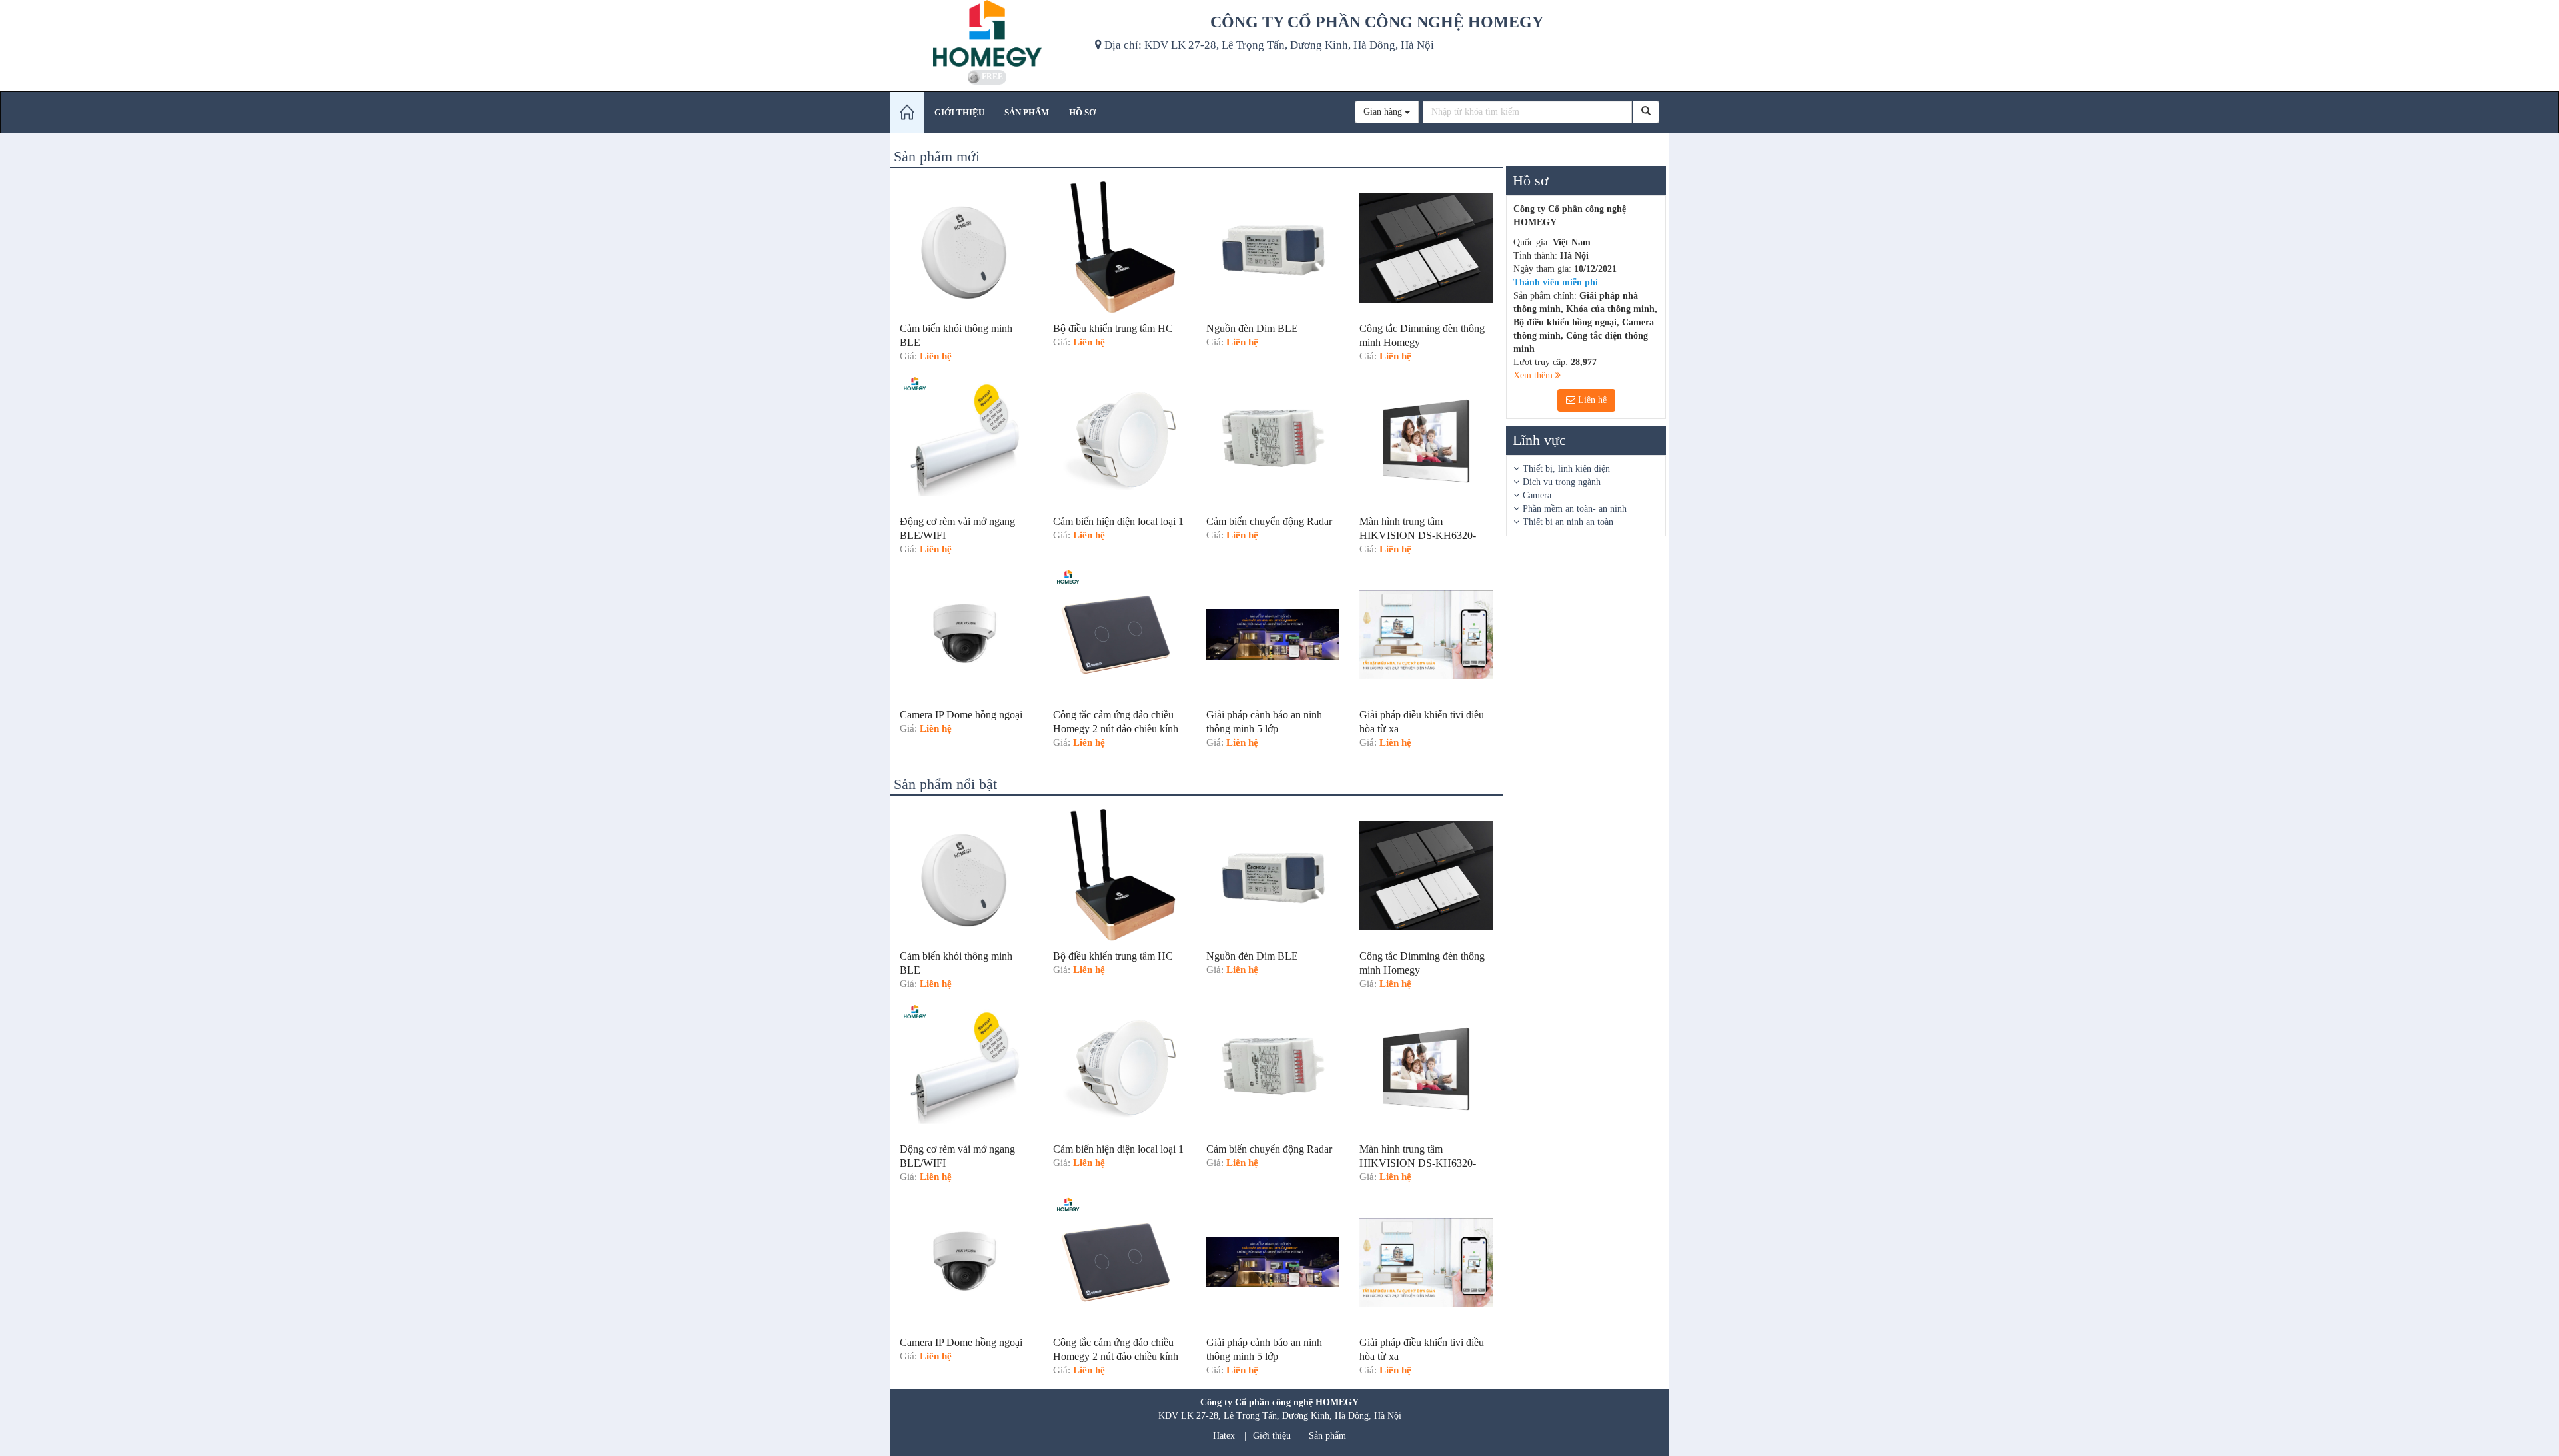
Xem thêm (1534, 375)
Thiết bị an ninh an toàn (1568, 522)
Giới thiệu (1272, 1436)
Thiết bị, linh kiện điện (1566, 469)
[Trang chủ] (907, 112)
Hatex (1224, 1436)
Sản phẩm (1327, 1436)
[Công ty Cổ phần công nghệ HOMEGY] (987, 33)
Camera (1537, 495)
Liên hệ (1591, 400)
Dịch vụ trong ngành (1562, 482)
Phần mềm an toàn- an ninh (1575, 509)
